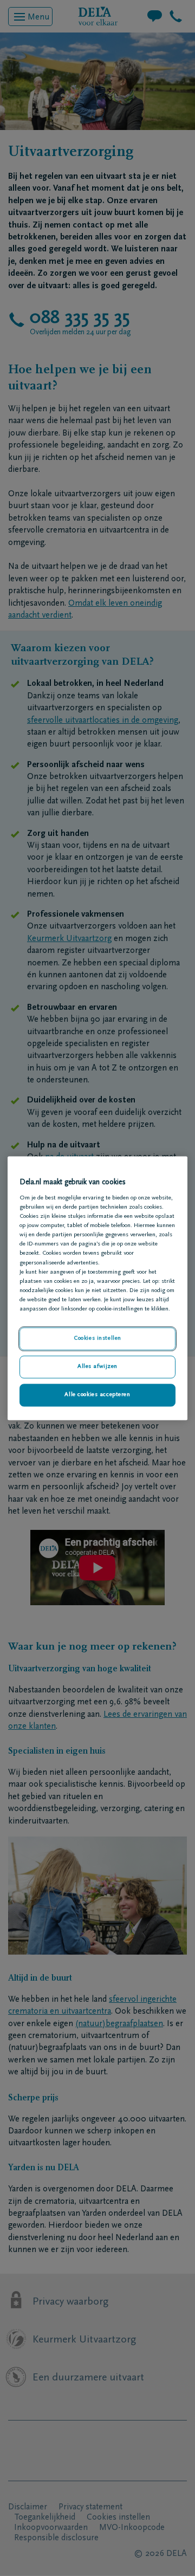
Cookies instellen (97, 1338)
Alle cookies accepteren (97, 1395)
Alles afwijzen (97, 1367)
